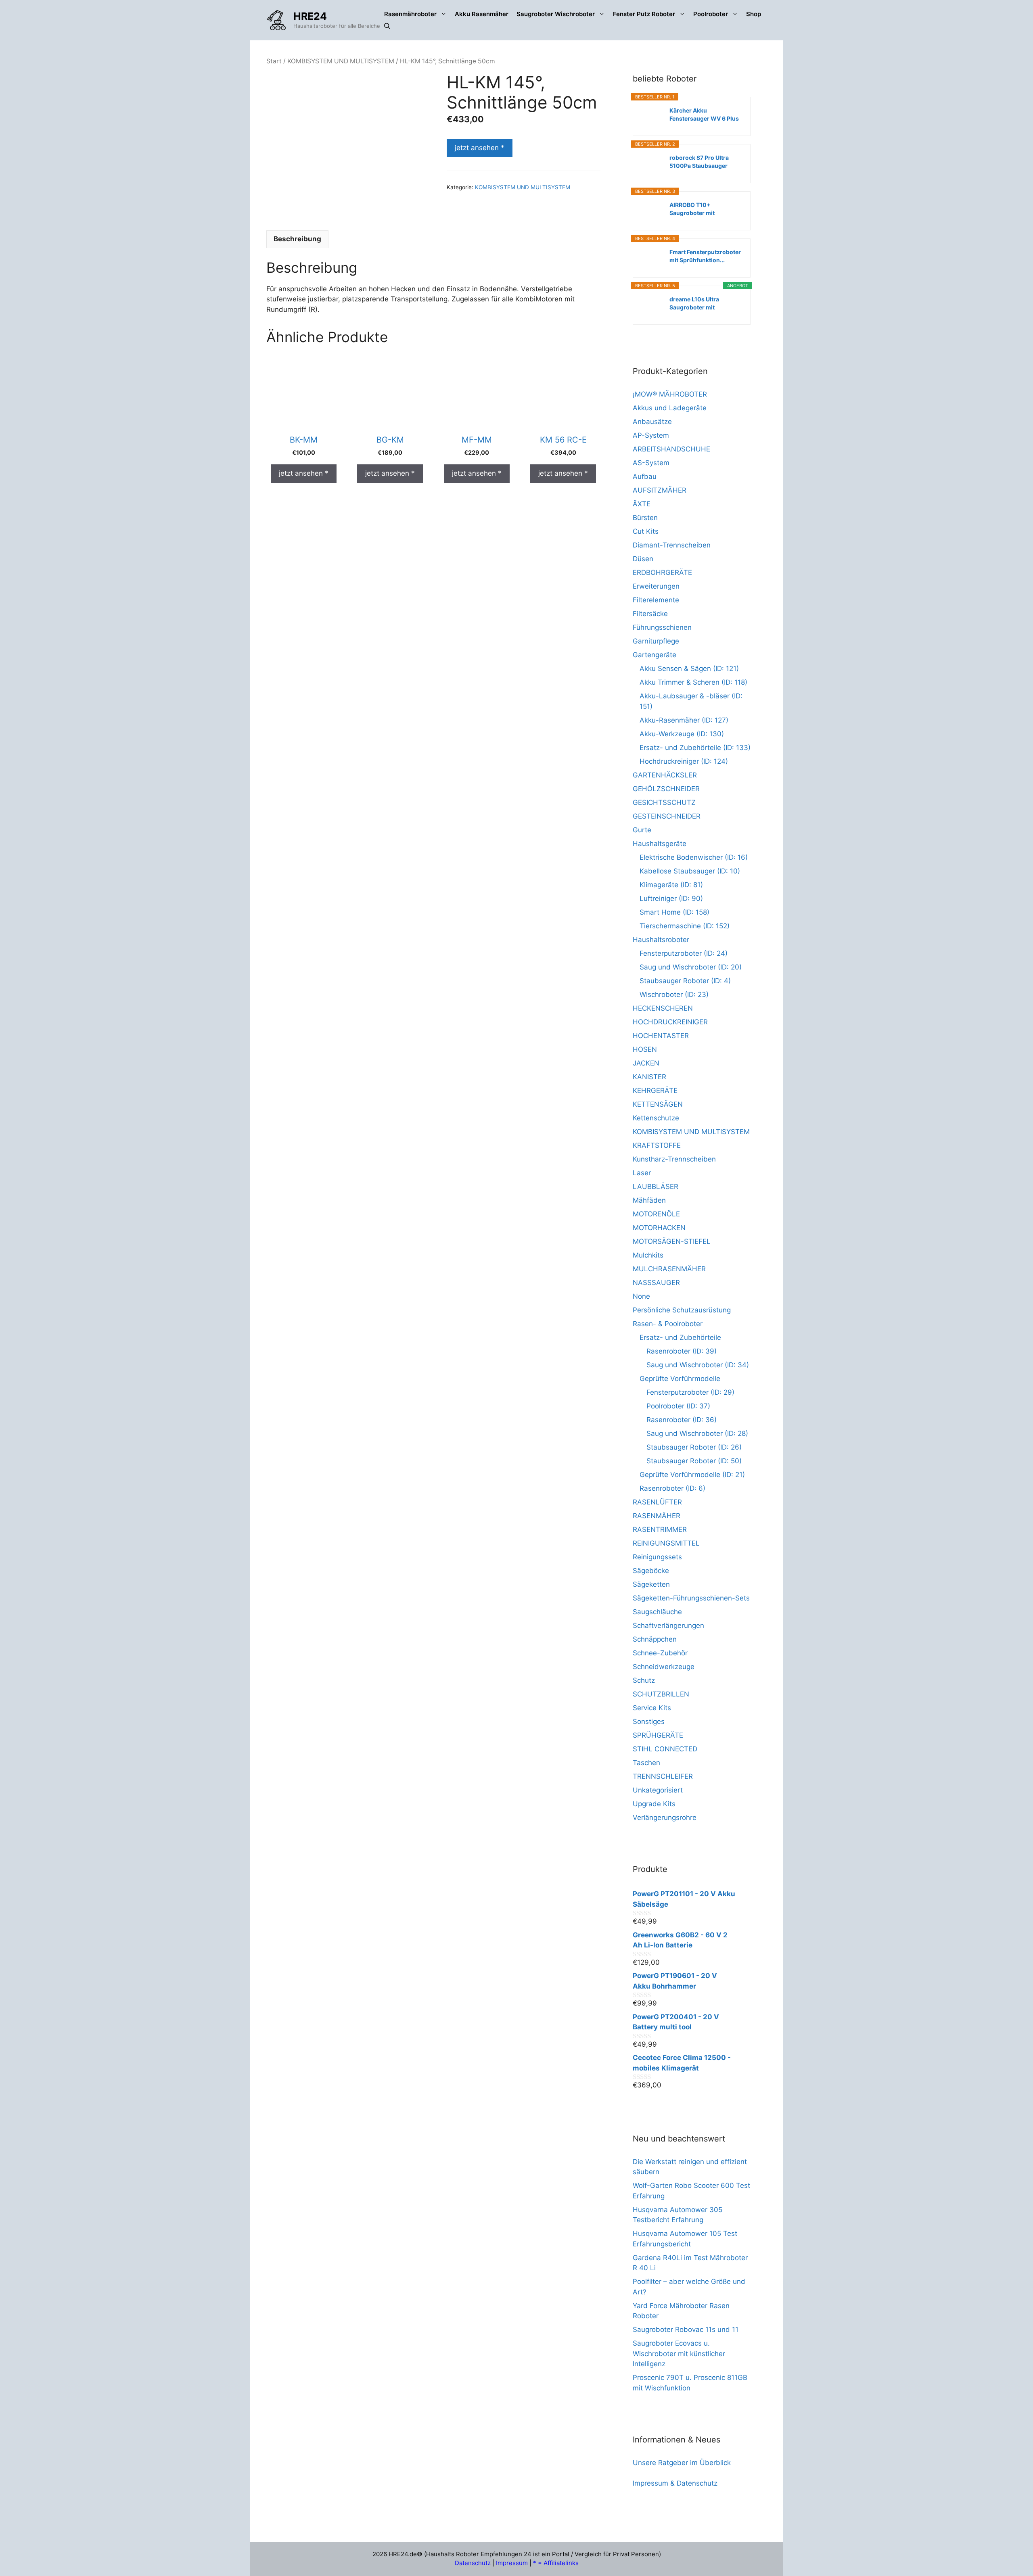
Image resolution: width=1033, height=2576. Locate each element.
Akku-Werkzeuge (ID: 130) (682, 734)
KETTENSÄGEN (658, 1104)
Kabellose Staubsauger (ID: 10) (690, 871)
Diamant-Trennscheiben (672, 545)
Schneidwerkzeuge (664, 1667)
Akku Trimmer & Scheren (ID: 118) (693, 682)
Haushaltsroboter (661, 940)
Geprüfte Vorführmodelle (680, 1379)
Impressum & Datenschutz (675, 2483)
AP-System (651, 435)
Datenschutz (473, 2563)
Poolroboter (711, 14)
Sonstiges (649, 1722)
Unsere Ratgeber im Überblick (682, 2463)
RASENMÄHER (657, 1516)
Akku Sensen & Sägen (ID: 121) (689, 669)
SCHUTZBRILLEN (661, 1694)
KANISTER (649, 1077)
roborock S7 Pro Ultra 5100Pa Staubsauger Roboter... (699, 162)
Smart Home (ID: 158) (674, 912)
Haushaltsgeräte (660, 844)
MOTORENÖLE (656, 1214)
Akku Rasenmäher (482, 14)
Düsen (643, 559)
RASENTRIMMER (660, 1529)
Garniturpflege (656, 641)
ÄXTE (642, 504)
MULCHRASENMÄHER (669, 1269)
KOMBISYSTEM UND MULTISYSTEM (341, 61)
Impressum (512, 2563)
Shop (754, 14)
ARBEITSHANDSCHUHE (671, 449)
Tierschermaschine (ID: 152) (685, 926)
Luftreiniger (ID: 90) (671, 898)
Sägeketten (651, 1584)
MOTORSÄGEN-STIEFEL (672, 1241)
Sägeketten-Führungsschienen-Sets (691, 1598)
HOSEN (645, 1049)
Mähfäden (649, 1200)
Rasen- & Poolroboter (668, 1324)
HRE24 (310, 16)
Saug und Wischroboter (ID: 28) (697, 1433)
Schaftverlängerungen (668, 1625)
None (641, 1296)
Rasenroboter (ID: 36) (682, 1420)
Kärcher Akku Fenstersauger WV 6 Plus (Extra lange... (704, 115)
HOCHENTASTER (661, 1036)
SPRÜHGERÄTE (658, 1735)
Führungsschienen (662, 627)
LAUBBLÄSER (656, 1187)
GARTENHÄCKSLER (665, 775)
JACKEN (646, 1063)
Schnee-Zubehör (660, 1653)
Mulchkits (648, 1255)
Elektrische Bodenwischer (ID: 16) (694, 857)
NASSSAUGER (656, 1283)
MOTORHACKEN (659, 1228)
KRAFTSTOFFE (657, 1145)
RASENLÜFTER (657, 1502)
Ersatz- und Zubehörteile (680, 1337)
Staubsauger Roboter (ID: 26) (694, 1447)
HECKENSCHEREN (663, 1008)
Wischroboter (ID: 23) (674, 994)
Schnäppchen (655, 1639)
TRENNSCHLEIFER (663, 1776)
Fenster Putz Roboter (644, 14)
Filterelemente (656, 600)
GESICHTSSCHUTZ (664, 802)
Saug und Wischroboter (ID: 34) (698, 1365)
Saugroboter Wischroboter (556, 14)
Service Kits (652, 1708)
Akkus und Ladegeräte (670, 408)
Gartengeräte (655, 655)
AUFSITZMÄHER (660, 490)
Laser (642, 1173)
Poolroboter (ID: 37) (678, 1406)
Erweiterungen (656, 586)
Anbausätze (652, 422)
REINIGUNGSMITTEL (666, 1543)
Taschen (646, 1763)
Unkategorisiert (658, 1790)
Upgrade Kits (654, 1804)
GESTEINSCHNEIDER (667, 816)
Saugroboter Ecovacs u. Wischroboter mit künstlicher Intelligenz (679, 2353)
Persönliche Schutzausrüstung (682, 1310)
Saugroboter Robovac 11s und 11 (686, 2329)
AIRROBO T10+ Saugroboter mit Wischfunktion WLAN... (702, 209)
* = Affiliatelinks (556, 2563)
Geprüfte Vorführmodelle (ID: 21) (692, 1475)
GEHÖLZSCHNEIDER (666, 789)
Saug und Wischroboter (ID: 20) (691, 967)
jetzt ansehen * (480, 148)
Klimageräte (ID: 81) (671, 885)
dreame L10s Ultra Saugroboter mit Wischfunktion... (694, 304)
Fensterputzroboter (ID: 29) (690, 1392)
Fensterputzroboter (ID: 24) (684, 953)
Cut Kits (646, 531)
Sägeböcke (651, 1571)
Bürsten (645, 518)
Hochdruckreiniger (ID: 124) (684, 761)
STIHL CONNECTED (665, 1749)
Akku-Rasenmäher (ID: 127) (684, 720)
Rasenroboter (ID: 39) (682, 1351)
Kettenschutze (656, 1118)
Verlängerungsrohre (665, 1818)
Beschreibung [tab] (297, 239)
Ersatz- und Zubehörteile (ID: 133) (695, 748)
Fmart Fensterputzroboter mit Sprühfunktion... (705, 256)
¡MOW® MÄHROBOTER (670, 394)
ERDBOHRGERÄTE (662, 572)
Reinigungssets (657, 1557)
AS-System (651, 463)
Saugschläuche (657, 1612)
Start (274, 61)
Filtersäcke (650, 614)
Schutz (644, 1680)
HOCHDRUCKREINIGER (670, 1022)
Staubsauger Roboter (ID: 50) (694, 1461)
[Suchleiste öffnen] (387, 26)
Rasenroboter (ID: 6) (672, 1488)
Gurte (642, 830)
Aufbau (645, 476)
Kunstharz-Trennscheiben (674, 1159)
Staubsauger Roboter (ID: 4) (685, 981)
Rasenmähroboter (410, 14)
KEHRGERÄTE (655, 1091)
